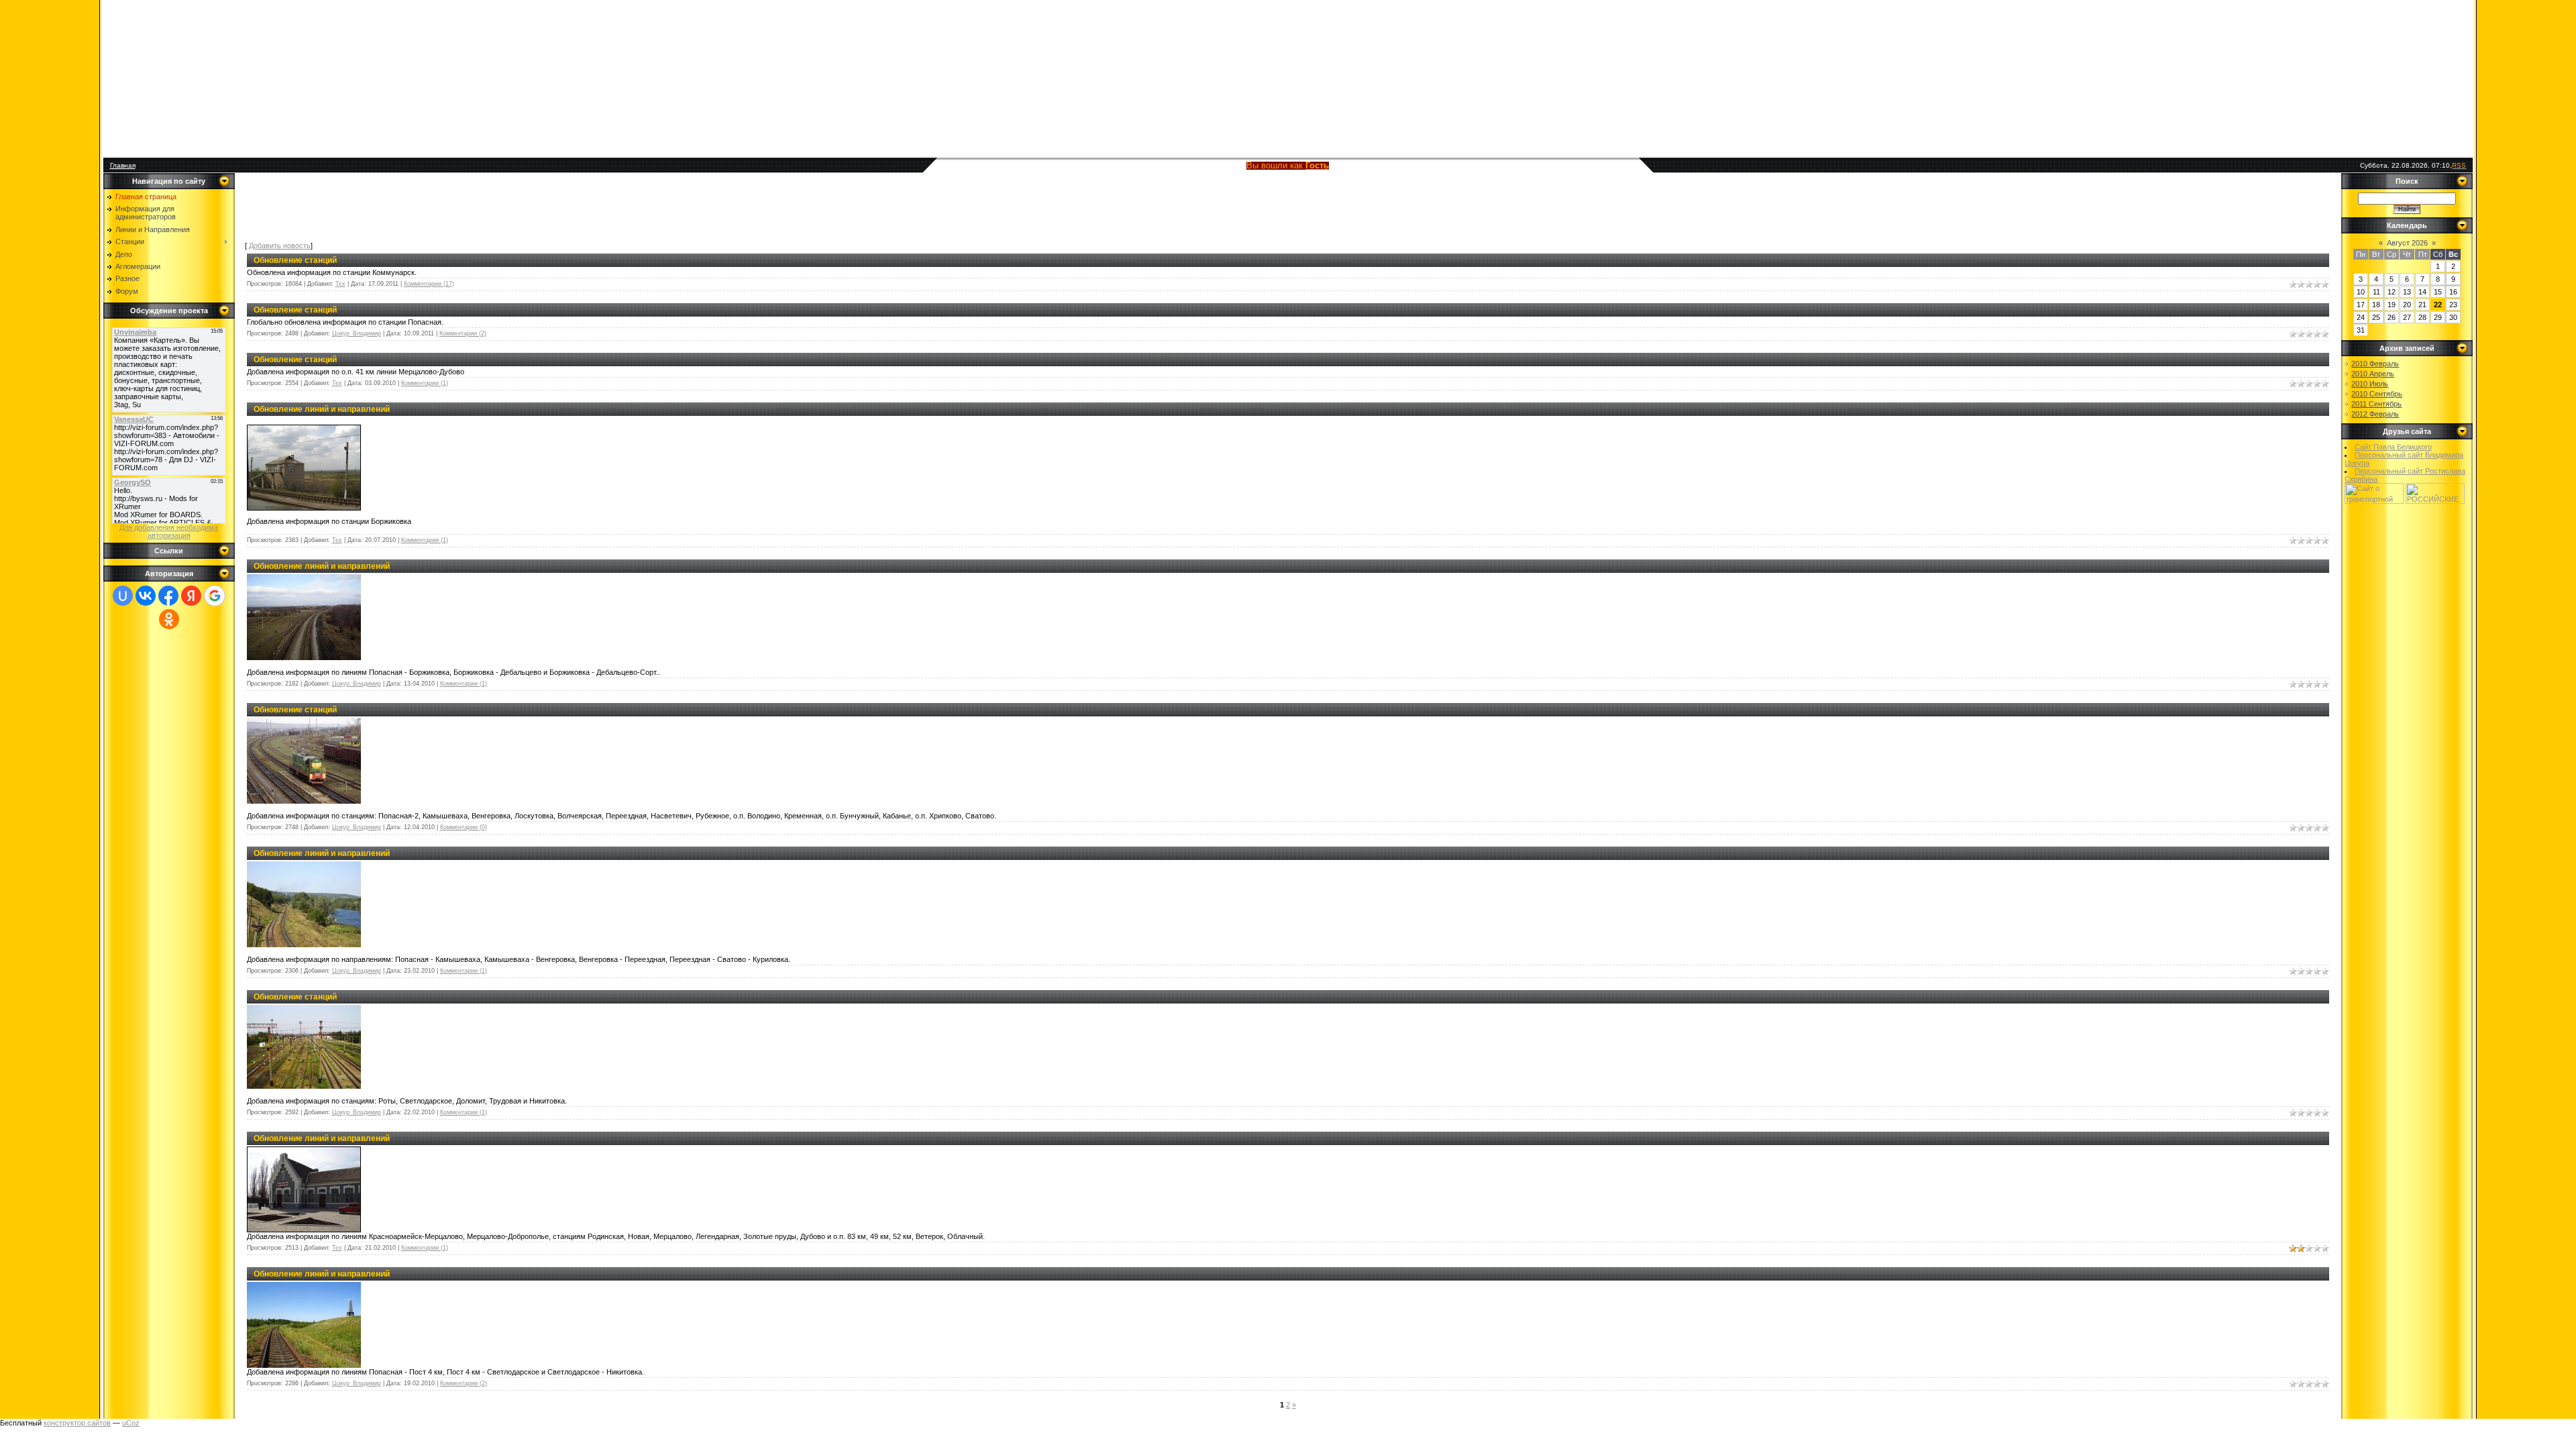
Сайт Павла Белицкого (2393, 447)
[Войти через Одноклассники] (169, 619)
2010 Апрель (2373, 374)
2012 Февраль (2375, 414)
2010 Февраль (2375, 364)
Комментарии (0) (464, 827)
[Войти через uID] (123, 596)
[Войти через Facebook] (168, 596)
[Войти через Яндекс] (191, 596)
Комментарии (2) (463, 333)
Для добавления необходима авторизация (169, 531)
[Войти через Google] (215, 596)
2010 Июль (2370, 384)
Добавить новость (280, 246)
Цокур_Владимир (357, 333)
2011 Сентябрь (2376, 404)
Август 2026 (2407, 243)
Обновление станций (295, 260)
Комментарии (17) (429, 284)
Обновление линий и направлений (322, 409)
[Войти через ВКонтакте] (146, 596)
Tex (340, 284)
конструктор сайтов (77, 1423)
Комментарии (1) (425, 383)
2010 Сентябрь (2377, 394)
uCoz (131, 1423)
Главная (123, 165)
